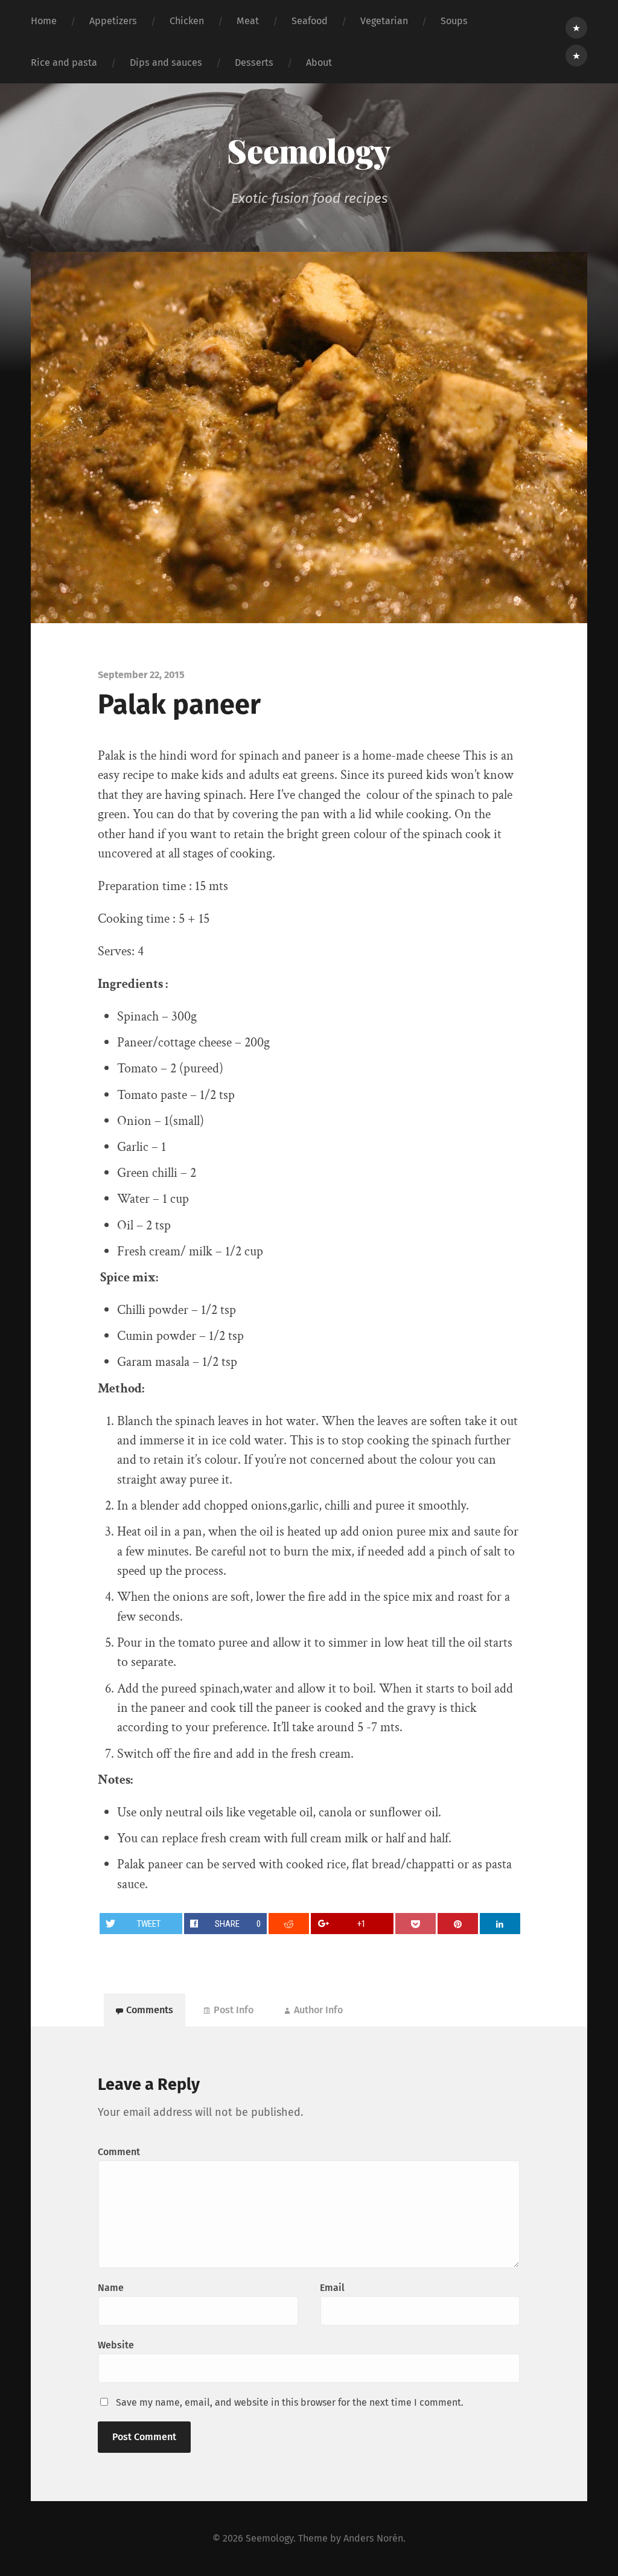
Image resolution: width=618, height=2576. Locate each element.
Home (44, 21)
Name (111, 2288)
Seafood (310, 21)
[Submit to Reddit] (289, 1924)
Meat (248, 21)
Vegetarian (384, 21)
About (319, 62)
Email (332, 2288)
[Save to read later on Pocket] (416, 1924)
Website (116, 2345)
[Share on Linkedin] (500, 1924)
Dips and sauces (166, 62)
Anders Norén (373, 2538)
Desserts (254, 62)
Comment (119, 2152)
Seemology (309, 150)
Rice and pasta (64, 62)
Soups (454, 21)
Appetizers (113, 21)
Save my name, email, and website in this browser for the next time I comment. (290, 2402)
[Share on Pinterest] (458, 1924)
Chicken (187, 21)
